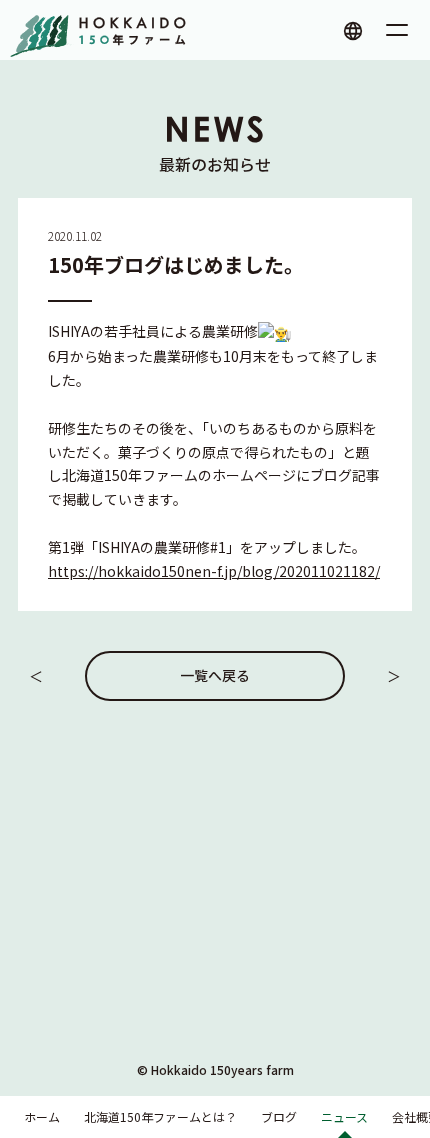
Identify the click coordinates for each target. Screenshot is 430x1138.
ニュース (344, 1116)
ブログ (279, 1116)
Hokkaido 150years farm (222, 1069)
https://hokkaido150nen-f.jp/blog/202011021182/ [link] (214, 571)
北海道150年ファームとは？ (160, 1116)
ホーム (42, 1116)
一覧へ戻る (215, 675)
